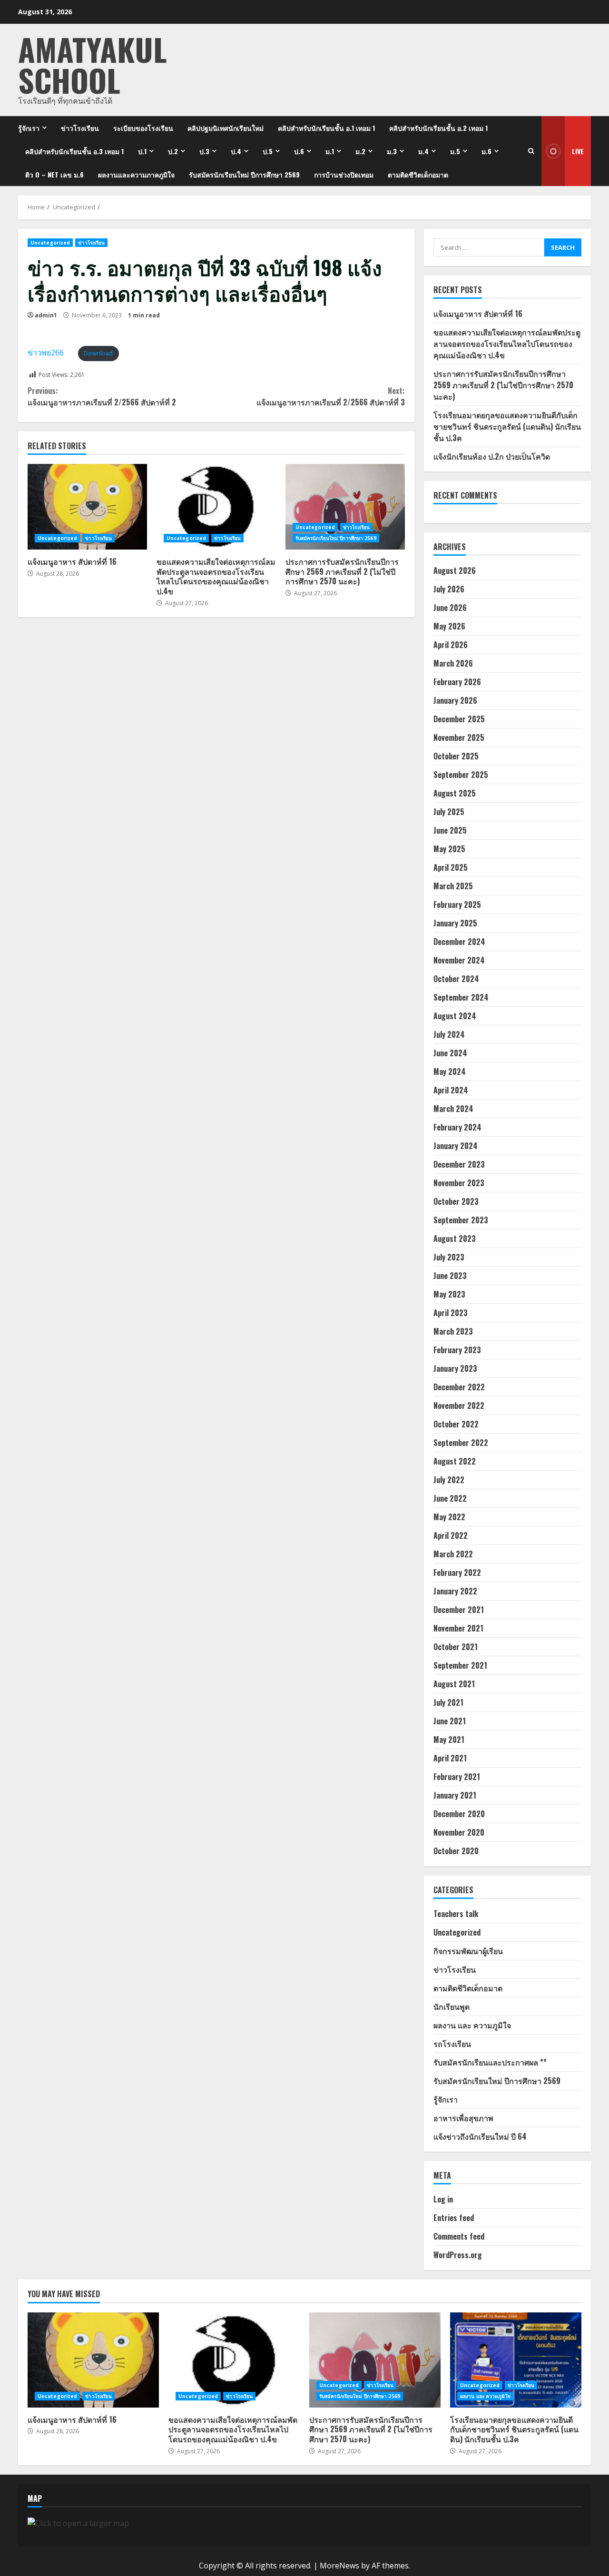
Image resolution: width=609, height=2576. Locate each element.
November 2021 (458, 1628)
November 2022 (459, 1406)
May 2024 (450, 1072)
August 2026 (455, 570)
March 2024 (453, 1109)
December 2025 (459, 719)
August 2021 (454, 1684)
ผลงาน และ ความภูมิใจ (472, 2025)
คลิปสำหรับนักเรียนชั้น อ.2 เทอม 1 (438, 128)
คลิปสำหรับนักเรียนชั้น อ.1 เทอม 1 (326, 128)
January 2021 (455, 1795)
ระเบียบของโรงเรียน (143, 128)
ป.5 (268, 151)
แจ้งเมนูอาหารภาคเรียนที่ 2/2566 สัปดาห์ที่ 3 (330, 396)
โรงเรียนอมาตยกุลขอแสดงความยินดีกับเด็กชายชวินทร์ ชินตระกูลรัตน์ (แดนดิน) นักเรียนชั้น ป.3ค (507, 426)
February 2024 (457, 1127)
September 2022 (461, 1443)
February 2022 (457, 1573)
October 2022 (456, 1424)
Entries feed (454, 2218)
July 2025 (449, 812)
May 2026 (449, 626)
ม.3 (392, 151)
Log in (443, 2199)
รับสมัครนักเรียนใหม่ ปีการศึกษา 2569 (244, 174)
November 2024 (459, 960)
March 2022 (453, 1554)
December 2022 (459, 1387)
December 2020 (459, 1814)
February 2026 (457, 682)
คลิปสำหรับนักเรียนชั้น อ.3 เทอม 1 (74, 151)
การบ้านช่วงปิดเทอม (344, 174)
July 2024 (449, 1034)
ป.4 (236, 151)
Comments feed (459, 2236)
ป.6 (299, 151)
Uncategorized (50, 243)
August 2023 (455, 1239)
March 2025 (453, 886)
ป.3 (204, 151)
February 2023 (457, 1350)
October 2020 (456, 1851)
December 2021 (459, 1610)
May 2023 (449, 1294)
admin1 (46, 315)
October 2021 (456, 1647)
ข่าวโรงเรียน (80, 128)
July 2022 (449, 1480)
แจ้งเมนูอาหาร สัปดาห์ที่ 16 (87, 507)
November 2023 (459, 1183)
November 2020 (459, 1832)
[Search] (531, 151)
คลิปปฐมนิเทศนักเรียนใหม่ (226, 128)
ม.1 (330, 151)
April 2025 (451, 867)
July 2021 (448, 1702)
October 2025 (456, 756)
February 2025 (457, 905)
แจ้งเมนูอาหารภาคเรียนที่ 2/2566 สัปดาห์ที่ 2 (102, 396)
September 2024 (461, 997)
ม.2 (360, 151)
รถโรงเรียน (452, 2044)
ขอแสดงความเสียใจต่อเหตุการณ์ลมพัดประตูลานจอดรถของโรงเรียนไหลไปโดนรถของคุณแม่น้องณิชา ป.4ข (216, 507)
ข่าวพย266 (46, 353)
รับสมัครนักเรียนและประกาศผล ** (490, 2062)
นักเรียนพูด (452, 2006)
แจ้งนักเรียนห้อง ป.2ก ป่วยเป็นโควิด (492, 456)
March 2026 (453, 663)
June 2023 (450, 1276)
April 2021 (450, 1758)
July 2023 (449, 1257)
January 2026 (455, 700)
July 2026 (449, 589)
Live (578, 151)
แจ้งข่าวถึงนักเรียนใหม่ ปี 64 (480, 2136)
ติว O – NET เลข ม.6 (54, 174)
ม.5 (455, 151)
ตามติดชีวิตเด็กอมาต (418, 174)
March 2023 (453, 1331)
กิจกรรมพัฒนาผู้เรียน (468, 1951)
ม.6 (486, 151)
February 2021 (457, 1777)
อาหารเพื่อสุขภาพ (463, 2118)
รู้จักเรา (29, 128)
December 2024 (459, 942)
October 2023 (456, 1201)
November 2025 (459, 737)
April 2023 (451, 1313)
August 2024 (455, 1016)
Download (98, 353)
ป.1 (142, 151)
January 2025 (455, 923)
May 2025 (449, 849)
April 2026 (451, 645)
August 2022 (455, 1461)
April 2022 (451, 1535)
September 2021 (460, 1665)
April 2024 (451, 1090)
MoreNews (339, 2566)
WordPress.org (458, 2255)
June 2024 (450, 1053)
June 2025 (450, 830)
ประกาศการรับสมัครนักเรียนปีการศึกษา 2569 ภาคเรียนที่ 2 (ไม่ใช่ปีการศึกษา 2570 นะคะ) (345, 507)
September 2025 (461, 775)
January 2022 (455, 1591)
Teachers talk (456, 1914)
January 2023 (455, 1368)
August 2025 (455, 793)
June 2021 (450, 1721)
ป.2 (173, 151)
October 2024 (456, 979)
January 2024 (456, 1146)
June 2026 (450, 608)
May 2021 (449, 1740)
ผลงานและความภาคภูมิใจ (136, 174)
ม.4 (423, 151)
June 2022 (450, 1498)
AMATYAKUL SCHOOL (93, 64)
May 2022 (449, 1517)
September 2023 (461, 1220)
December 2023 (459, 1164)
